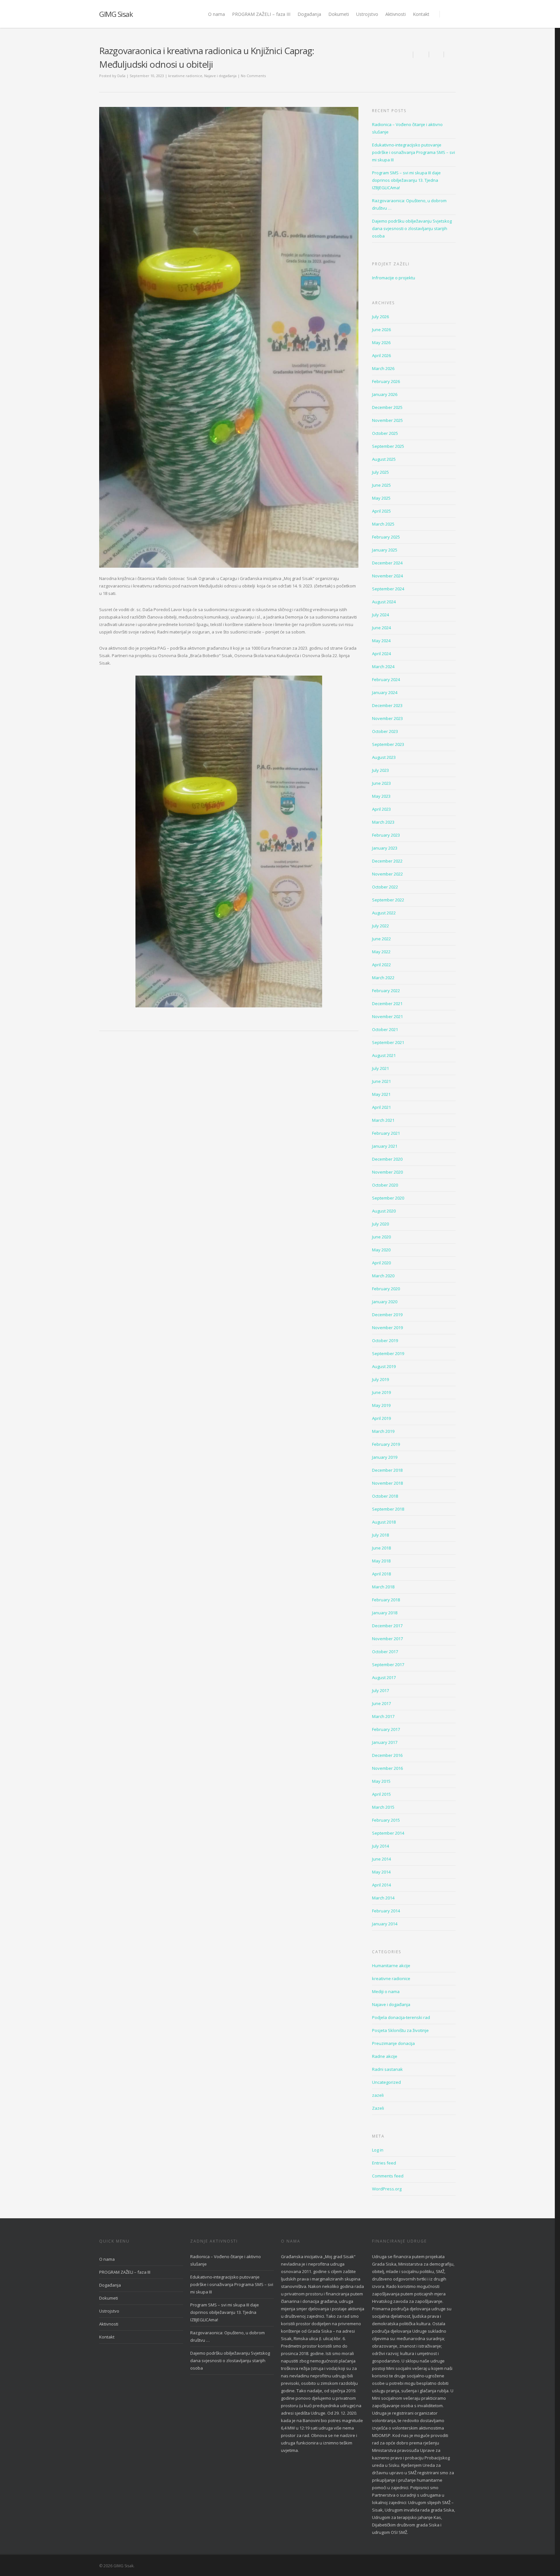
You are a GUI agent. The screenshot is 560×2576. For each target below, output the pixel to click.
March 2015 (383, 1807)
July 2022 (380, 926)
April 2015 (381, 1794)
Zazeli (378, 2108)
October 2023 (385, 731)
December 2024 (387, 563)
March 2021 (383, 1120)
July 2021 (380, 1068)
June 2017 (381, 1703)
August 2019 (384, 1366)
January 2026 (385, 394)
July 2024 (380, 615)
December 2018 (387, 1470)
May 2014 (381, 1872)
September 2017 (388, 1665)
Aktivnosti (396, 14)
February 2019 (386, 1444)
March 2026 (383, 368)
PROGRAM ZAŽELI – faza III (261, 14)
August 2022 (384, 913)
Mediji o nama (386, 1991)
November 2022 (387, 874)
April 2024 (381, 654)
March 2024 (383, 667)
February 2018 (386, 1600)
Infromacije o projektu (394, 278)
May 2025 (381, 498)
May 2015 (381, 1781)
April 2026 (381, 355)
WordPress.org (387, 2189)
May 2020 (381, 1250)
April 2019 (381, 1418)
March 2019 (383, 1431)
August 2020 (384, 1211)
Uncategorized (386, 2082)
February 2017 (386, 1729)
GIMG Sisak (116, 14)
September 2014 (388, 1833)
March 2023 (383, 822)
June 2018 (381, 1548)
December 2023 (387, 705)
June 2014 (381, 1859)
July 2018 (380, 1535)
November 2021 (387, 1016)
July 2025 (380, 472)
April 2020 (381, 1263)
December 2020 (387, 1159)
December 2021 (387, 1004)
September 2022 (388, 900)
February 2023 (386, 835)
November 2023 (387, 718)
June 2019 (381, 1392)
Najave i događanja (220, 76)
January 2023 (385, 848)
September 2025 (388, 446)
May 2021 (381, 1094)
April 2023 (381, 809)
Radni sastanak (387, 2069)
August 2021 (384, 1055)
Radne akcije (385, 2056)
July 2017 (380, 1690)
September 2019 (388, 1353)
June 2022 (381, 939)
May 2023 (381, 796)
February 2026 (386, 381)
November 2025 (387, 420)
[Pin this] (450, 54)
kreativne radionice (185, 76)
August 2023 (384, 757)
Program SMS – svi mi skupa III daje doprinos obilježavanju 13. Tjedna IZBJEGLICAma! (406, 180)
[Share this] (421, 54)
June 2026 (381, 330)
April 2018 (381, 1574)
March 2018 (383, 1587)
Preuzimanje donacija (393, 2043)
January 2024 (385, 692)
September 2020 (388, 1198)
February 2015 (386, 1820)
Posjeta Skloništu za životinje (400, 2030)
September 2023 (388, 744)
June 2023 (381, 783)
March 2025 (383, 524)
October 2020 (385, 1185)
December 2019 (387, 1315)
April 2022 (381, 965)
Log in (378, 2150)
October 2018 (385, 1496)
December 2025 (387, 407)
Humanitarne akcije (391, 1966)
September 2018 (388, 1509)
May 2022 (381, 952)
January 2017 (385, 1742)
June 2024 (381, 628)
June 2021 (381, 1081)
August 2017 (384, 1677)
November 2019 (387, 1328)
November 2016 (387, 1768)
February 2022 (386, 991)
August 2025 (384, 459)
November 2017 (387, 1639)
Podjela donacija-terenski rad (401, 2017)
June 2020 (381, 1237)
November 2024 (387, 576)
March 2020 (383, 1276)
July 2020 (380, 1224)
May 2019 (381, 1405)
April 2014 (381, 1885)
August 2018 (384, 1522)
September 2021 (388, 1042)
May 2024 (381, 641)
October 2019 (385, 1340)
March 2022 (383, 978)
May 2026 (381, 342)
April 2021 (381, 1107)
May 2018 (381, 1561)
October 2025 (385, 433)
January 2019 (385, 1457)
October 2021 (385, 1029)
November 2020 (387, 1172)
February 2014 (386, 1911)
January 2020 (385, 1302)
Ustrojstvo (367, 14)
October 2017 (385, 1652)
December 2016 (387, 1755)
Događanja (309, 14)
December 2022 (387, 861)
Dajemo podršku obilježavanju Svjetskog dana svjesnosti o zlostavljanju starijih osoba (412, 228)
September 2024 (388, 589)
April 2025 (381, 511)
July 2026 (380, 317)
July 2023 (380, 770)
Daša (121, 76)
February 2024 (386, 679)
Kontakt (421, 14)
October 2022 (385, 887)
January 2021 (385, 1146)
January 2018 (385, 1613)
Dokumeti (339, 14)
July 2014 (380, 1846)
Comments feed (388, 2176)
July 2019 (380, 1379)
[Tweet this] (437, 54)
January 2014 (385, 1924)
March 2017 (383, 1716)
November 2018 (387, 1483)
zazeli (378, 2095)
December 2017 (387, 1626)
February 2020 (386, 1289)
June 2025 (381, 485)
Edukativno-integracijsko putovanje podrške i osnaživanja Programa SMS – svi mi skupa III (414, 152)
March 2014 (383, 1898)
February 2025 (386, 537)
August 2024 (384, 602)
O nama (216, 14)
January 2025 (385, 550)
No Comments (253, 76)
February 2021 (386, 1133)
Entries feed (384, 2163)
